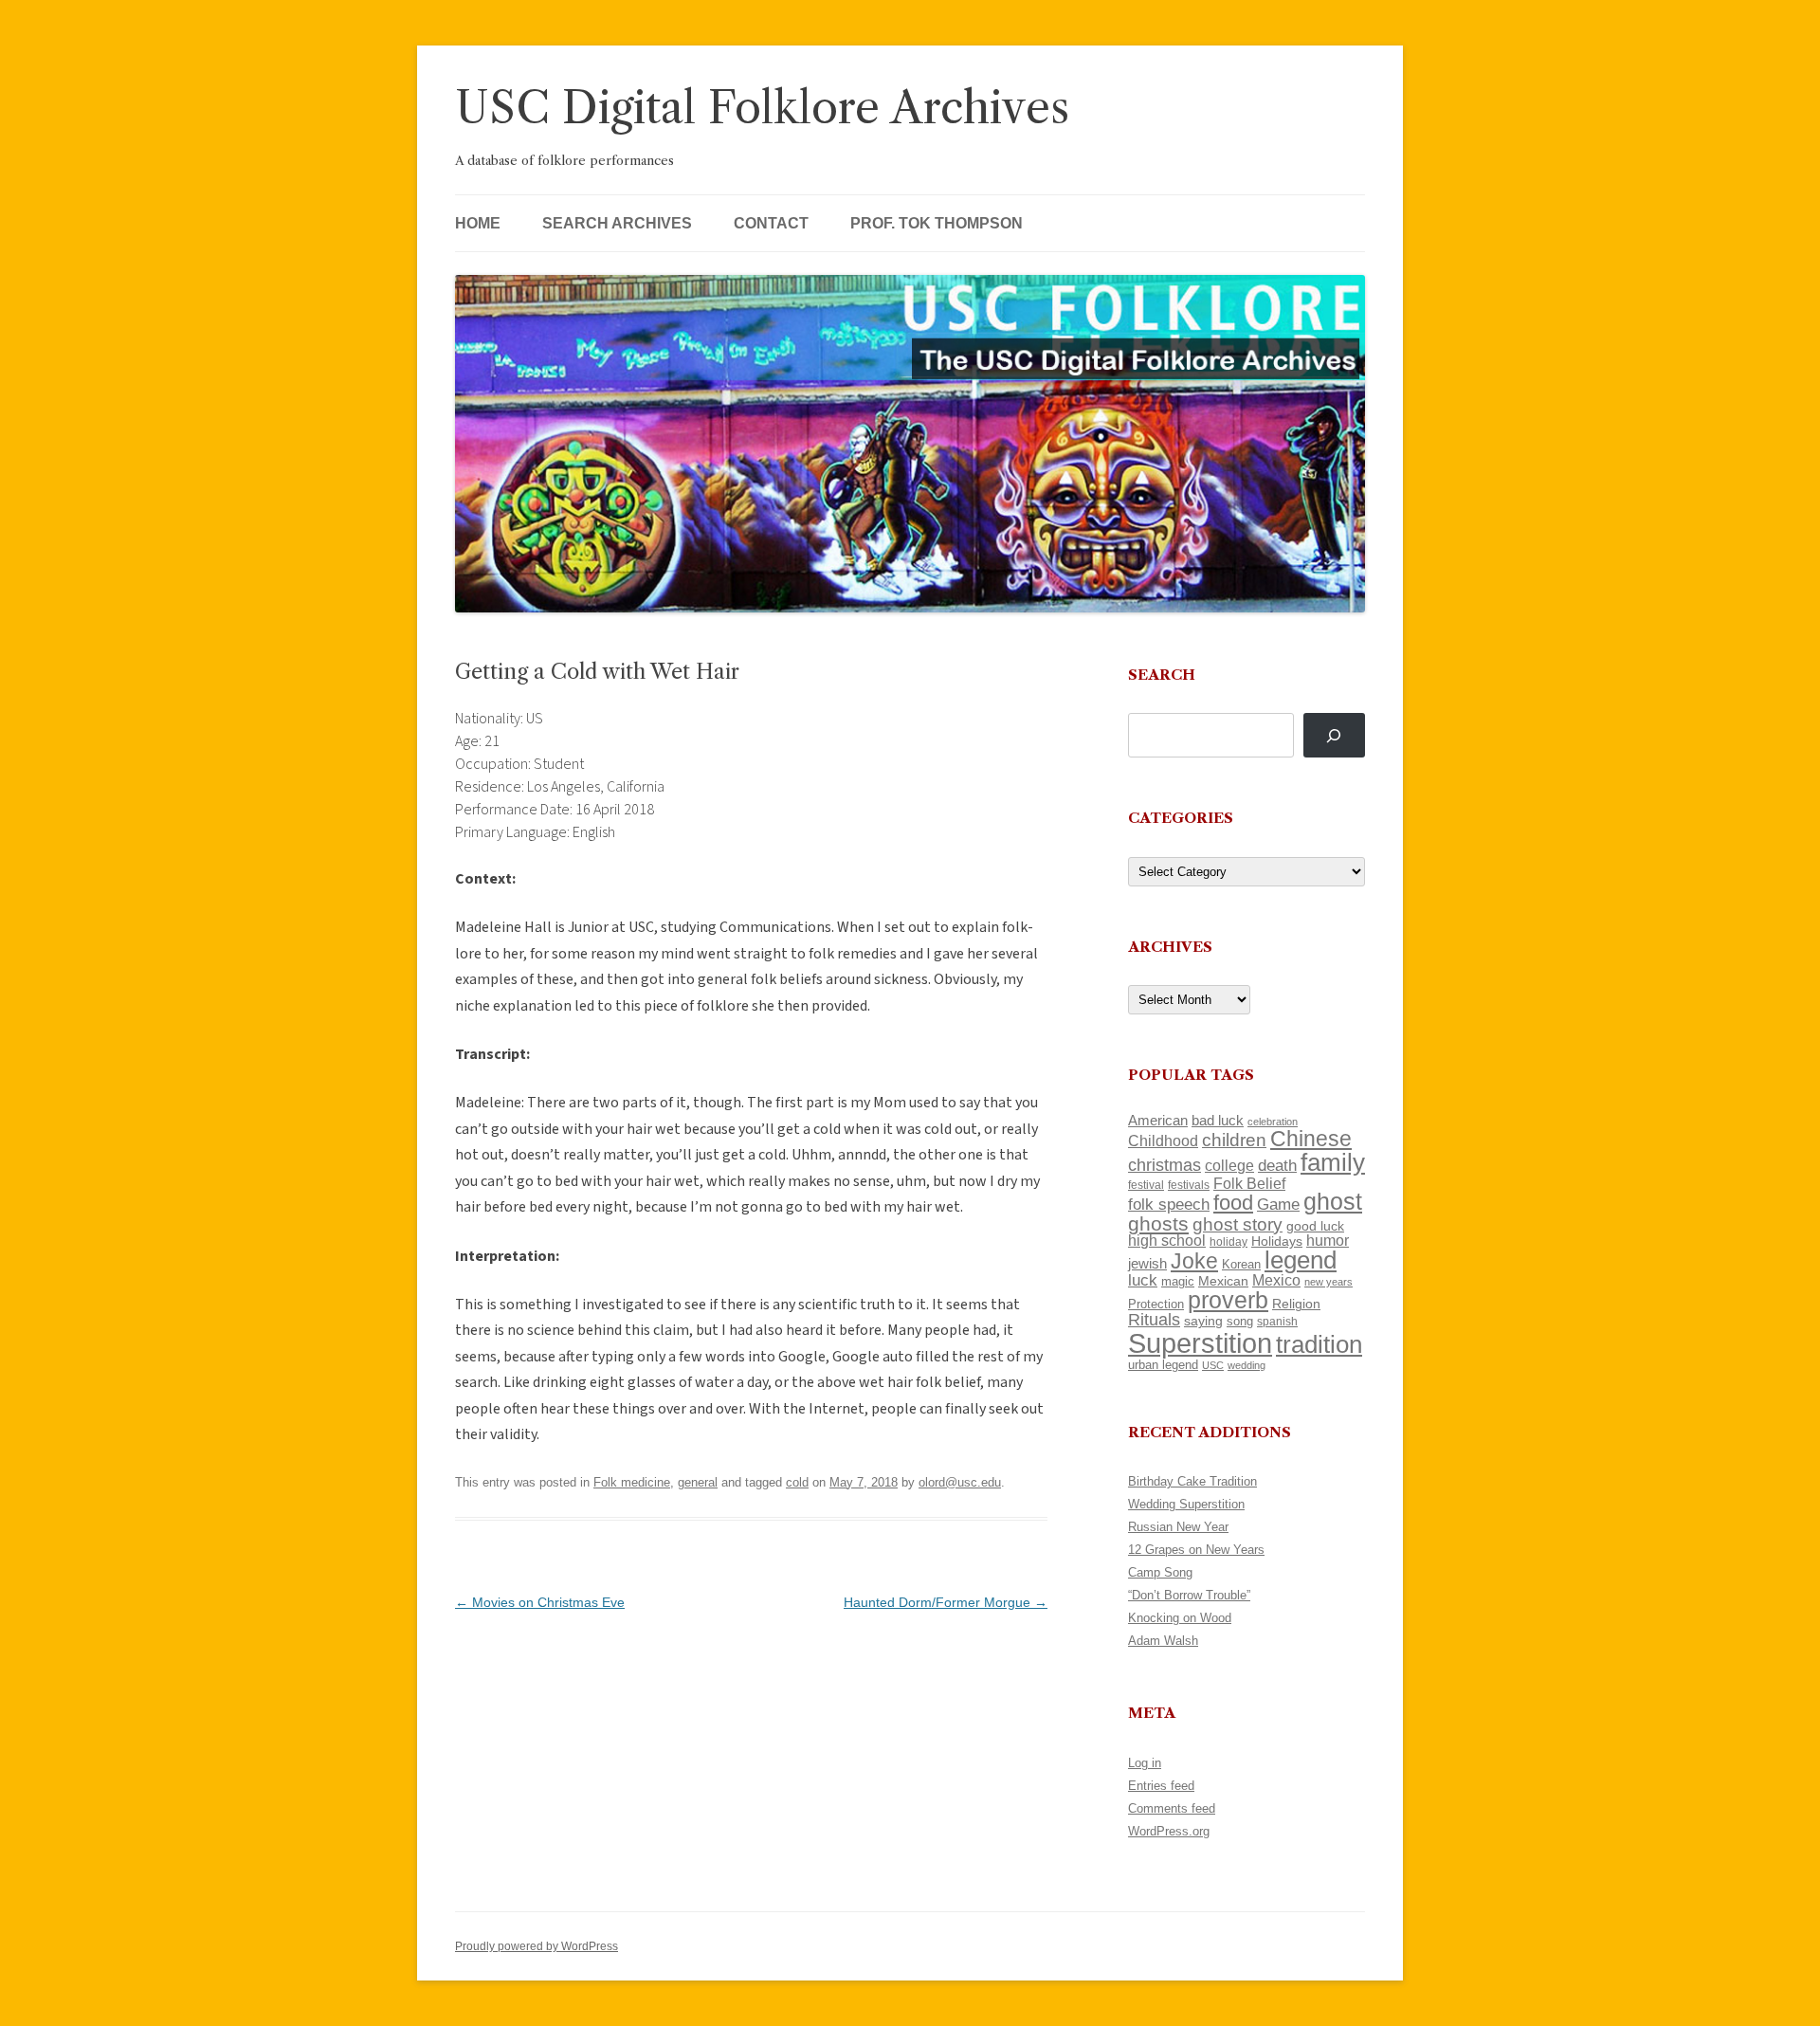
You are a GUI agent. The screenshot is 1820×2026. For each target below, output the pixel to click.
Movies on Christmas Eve (540, 1602)
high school (1167, 1241)
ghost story (1238, 1224)
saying (1203, 1321)
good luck (1315, 1226)
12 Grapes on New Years (1196, 1550)
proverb (1228, 1300)
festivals (1189, 1185)
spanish (1277, 1322)
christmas (1165, 1165)
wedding (1247, 1365)
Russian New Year (1178, 1527)
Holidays (1277, 1241)
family (1333, 1162)
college (1229, 1166)
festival (1146, 1185)
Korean (1241, 1264)
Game (1278, 1205)
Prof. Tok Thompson (937, 223)
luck (1143, 1280)
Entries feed (1161, 1786)
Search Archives (617, 223)
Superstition (1200, 1343)
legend (1301, 1260)
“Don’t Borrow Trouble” (1189, 1595)
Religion (1296, 1304)
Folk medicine (632, 1482)
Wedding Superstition (1186, 1504)
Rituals (1154, 1320)
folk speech (1169, 1205)
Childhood (1163, 1141)
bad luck (1218, 1121)
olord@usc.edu (960, 1482)
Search (1162, 675)
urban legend (1163, 1365)
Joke (1194, 1261)
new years (1329, 1282)
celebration (1273, 1122)
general (698, 1482)
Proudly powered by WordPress (537, 1946)
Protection (1156, 1304)
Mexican (1223, 1281)
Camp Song (1160, 1572)
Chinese (1311, 1139)
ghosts (1158, 1223)
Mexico (1276, 1280)
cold (797, 1482)
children (1234, 1140)
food (1233, 1203)
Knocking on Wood (1180, 1618)
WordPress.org (1169, 1831)
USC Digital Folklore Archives (762, 108)
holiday (1228, 1241)
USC (1213, 1365)
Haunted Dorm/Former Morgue (946, 1602)
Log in (1145, 1763)
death (1277, 1165)
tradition (1319, 1344)
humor (1328, 1241)
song (1240, 1321)
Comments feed (1172, 1808)
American (1158, 1121)
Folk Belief (1249, 1183)
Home (478, 223)
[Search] (1334, 735)
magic (1178, 1281)
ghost (1333, 1202)
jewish (1147, 1264)
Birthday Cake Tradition (1192, 1481)
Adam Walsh (1163, 1641)
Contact (771, 223)
